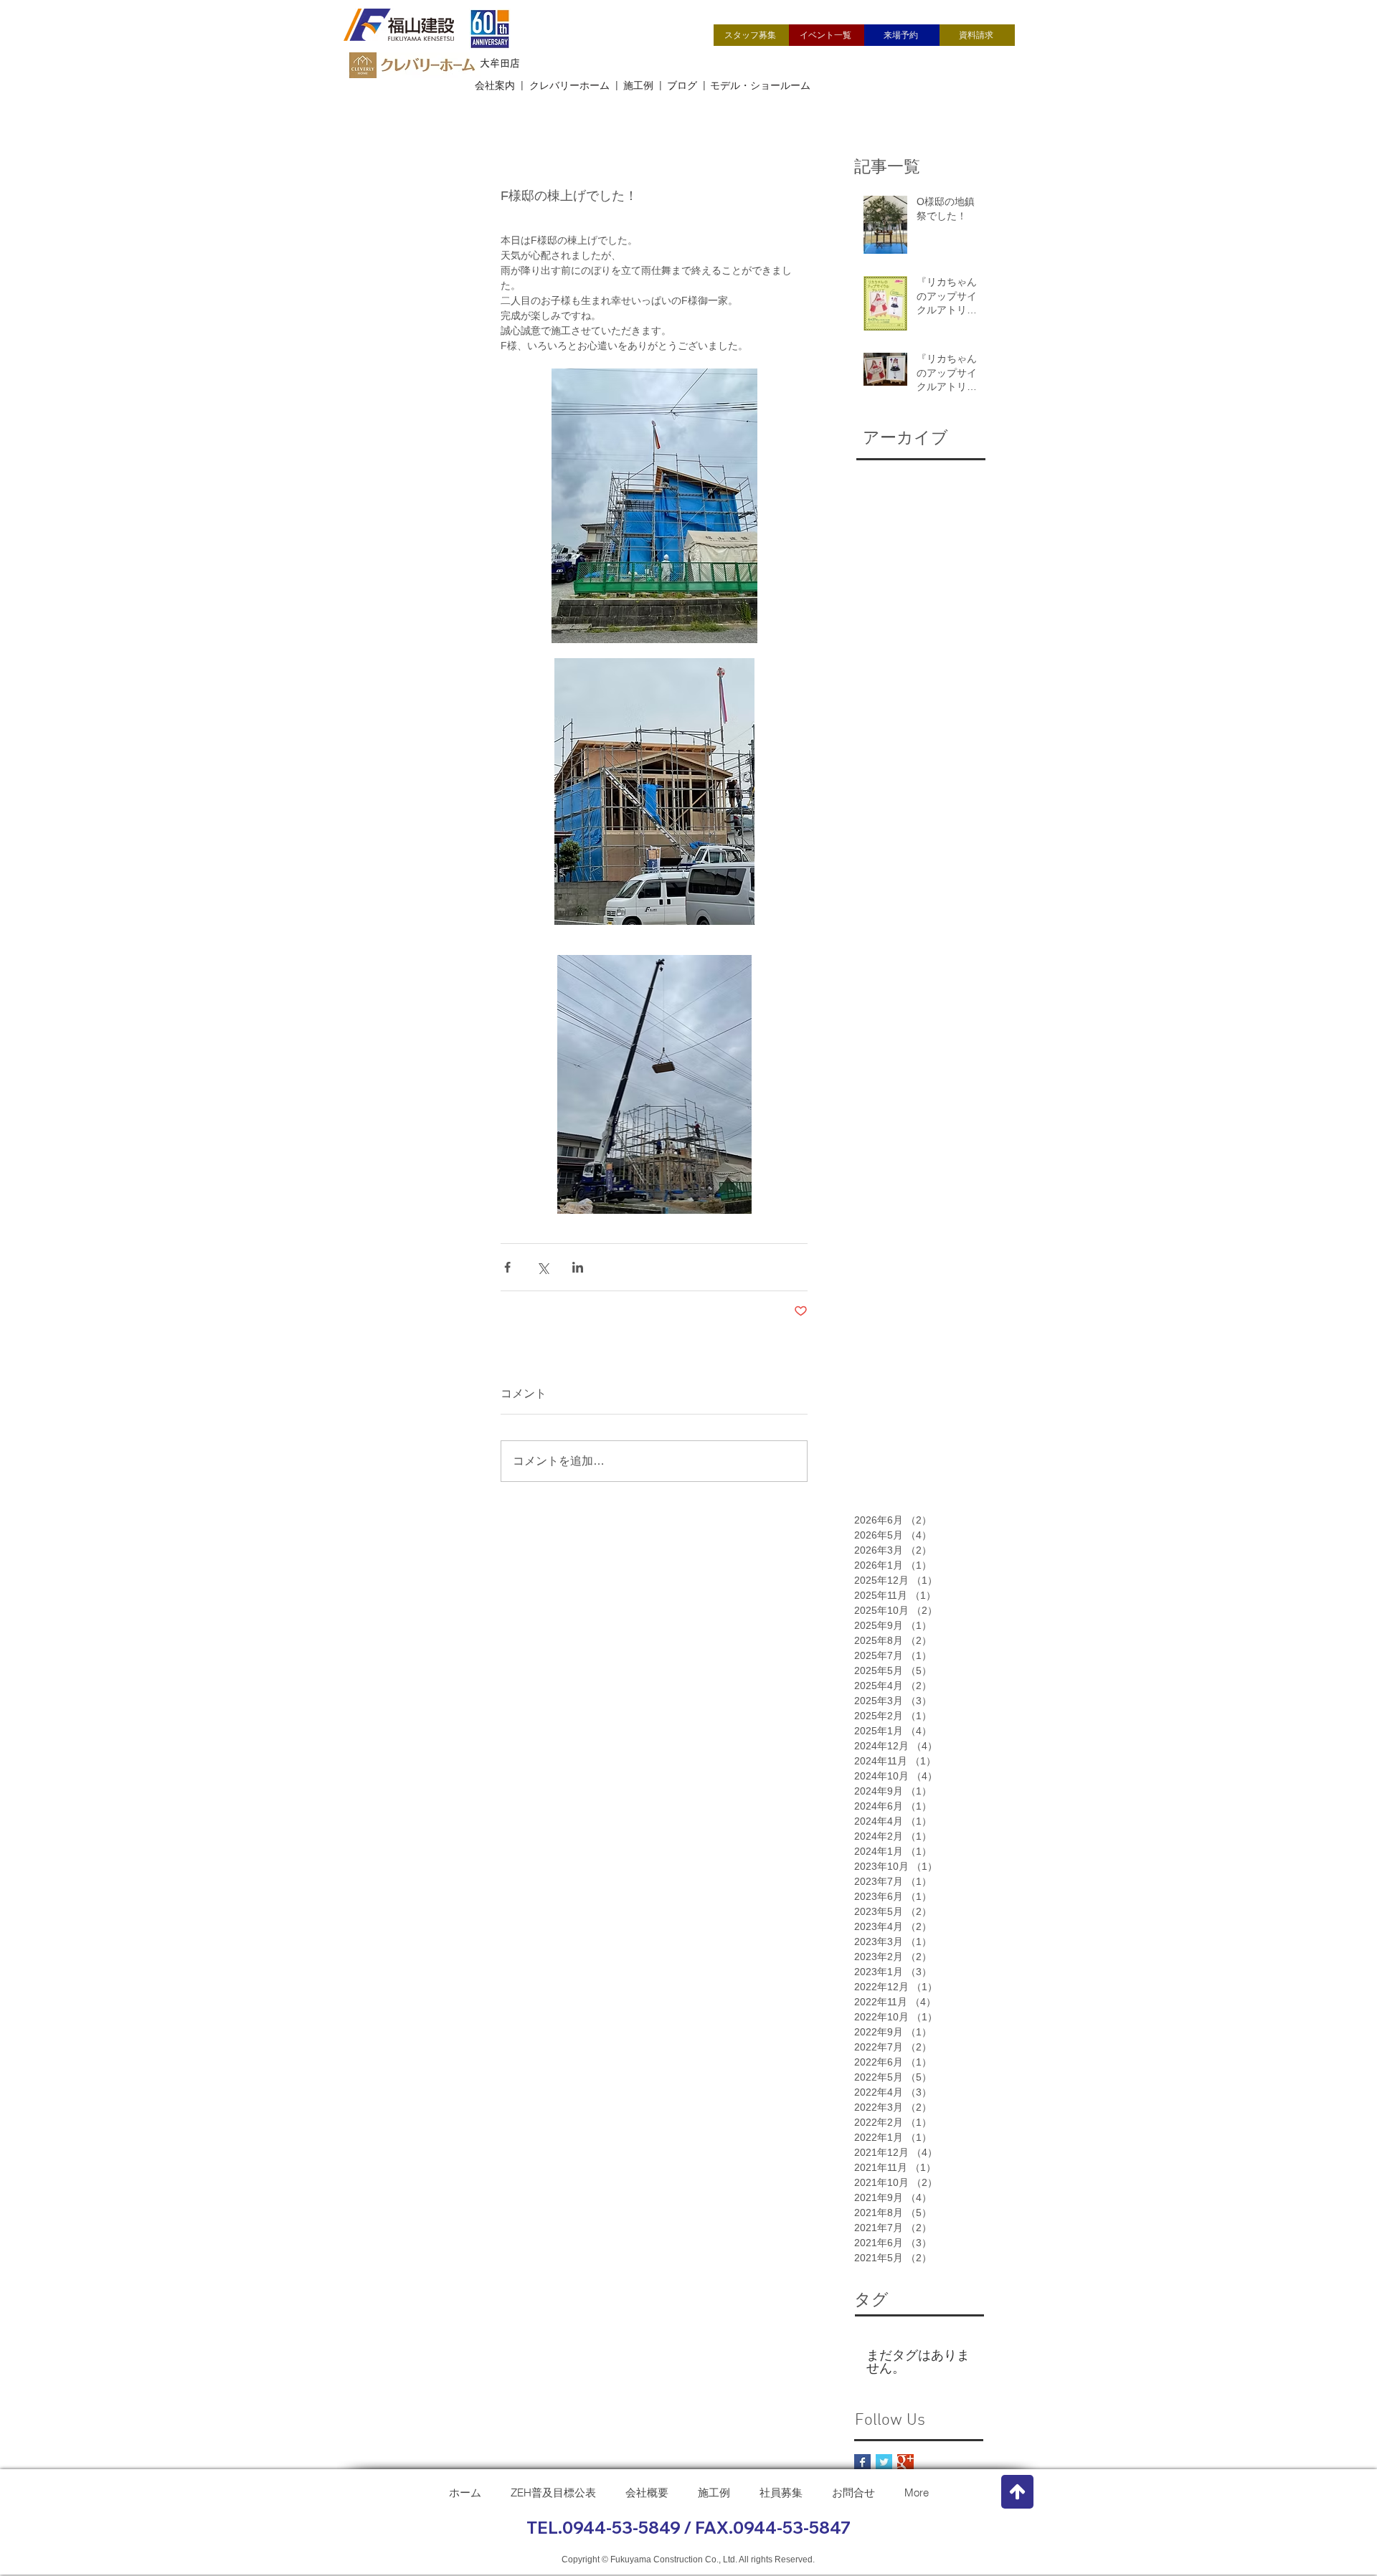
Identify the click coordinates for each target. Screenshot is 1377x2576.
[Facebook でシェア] (507, 1267)
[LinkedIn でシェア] (578, 1267)
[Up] (1017, 2492)
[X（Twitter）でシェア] (543, 1267)
